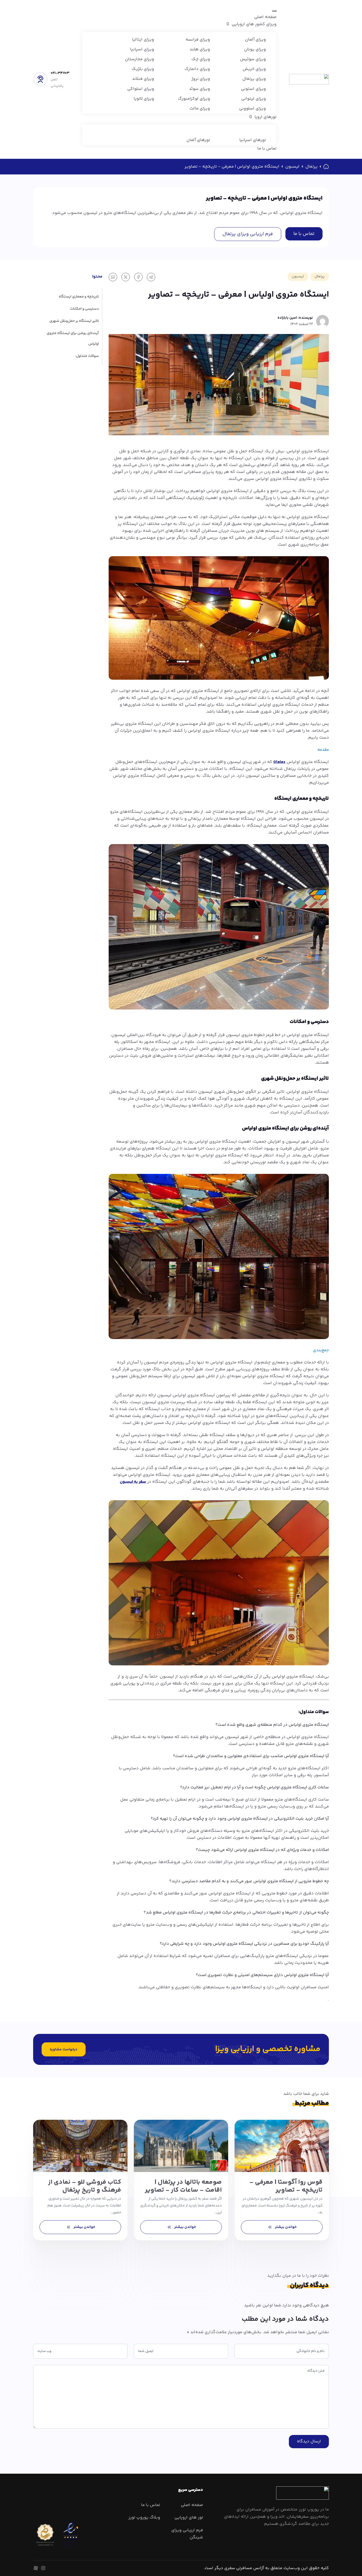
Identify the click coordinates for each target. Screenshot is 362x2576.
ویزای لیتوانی (253, 99)
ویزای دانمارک (197, 69)
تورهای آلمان (198, 140)
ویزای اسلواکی (141, 89)
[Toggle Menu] (274, 11)
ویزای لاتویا (144, 99)
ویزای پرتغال (254, 79)
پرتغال (311, 167)
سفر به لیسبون (133, 1482)
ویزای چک (201, 59)
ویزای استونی (253, 89)
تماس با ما (267, 149)
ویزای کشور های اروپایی (254, 24)
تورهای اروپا (265, 117)
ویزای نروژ (201, 79)
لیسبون (292, 167)
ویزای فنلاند (143, 79)
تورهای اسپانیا (253, 140)
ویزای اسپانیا (142, 49)
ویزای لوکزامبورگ (194, 99)
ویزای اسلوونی (252, 109)
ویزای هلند (200, 49)
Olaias (279, 762)
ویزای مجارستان (139, 59)
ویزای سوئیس (253, 59)
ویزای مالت (200, 109)
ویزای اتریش (254, 69)
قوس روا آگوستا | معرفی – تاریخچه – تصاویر (286, 2186)
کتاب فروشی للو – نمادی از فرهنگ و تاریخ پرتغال (85, 2186)
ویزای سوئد (199, 89)
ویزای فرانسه (198, 40)
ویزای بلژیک (143, 69)
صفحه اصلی (265, 17)
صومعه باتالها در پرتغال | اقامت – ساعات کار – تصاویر (183, 2186)
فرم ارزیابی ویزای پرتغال (248, 234)
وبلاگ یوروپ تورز (144, 2518)
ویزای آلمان (255, 40)
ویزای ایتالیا (143, 40)
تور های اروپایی (189, 2518)
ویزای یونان (255, 49)
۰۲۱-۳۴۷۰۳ (60, 73)
